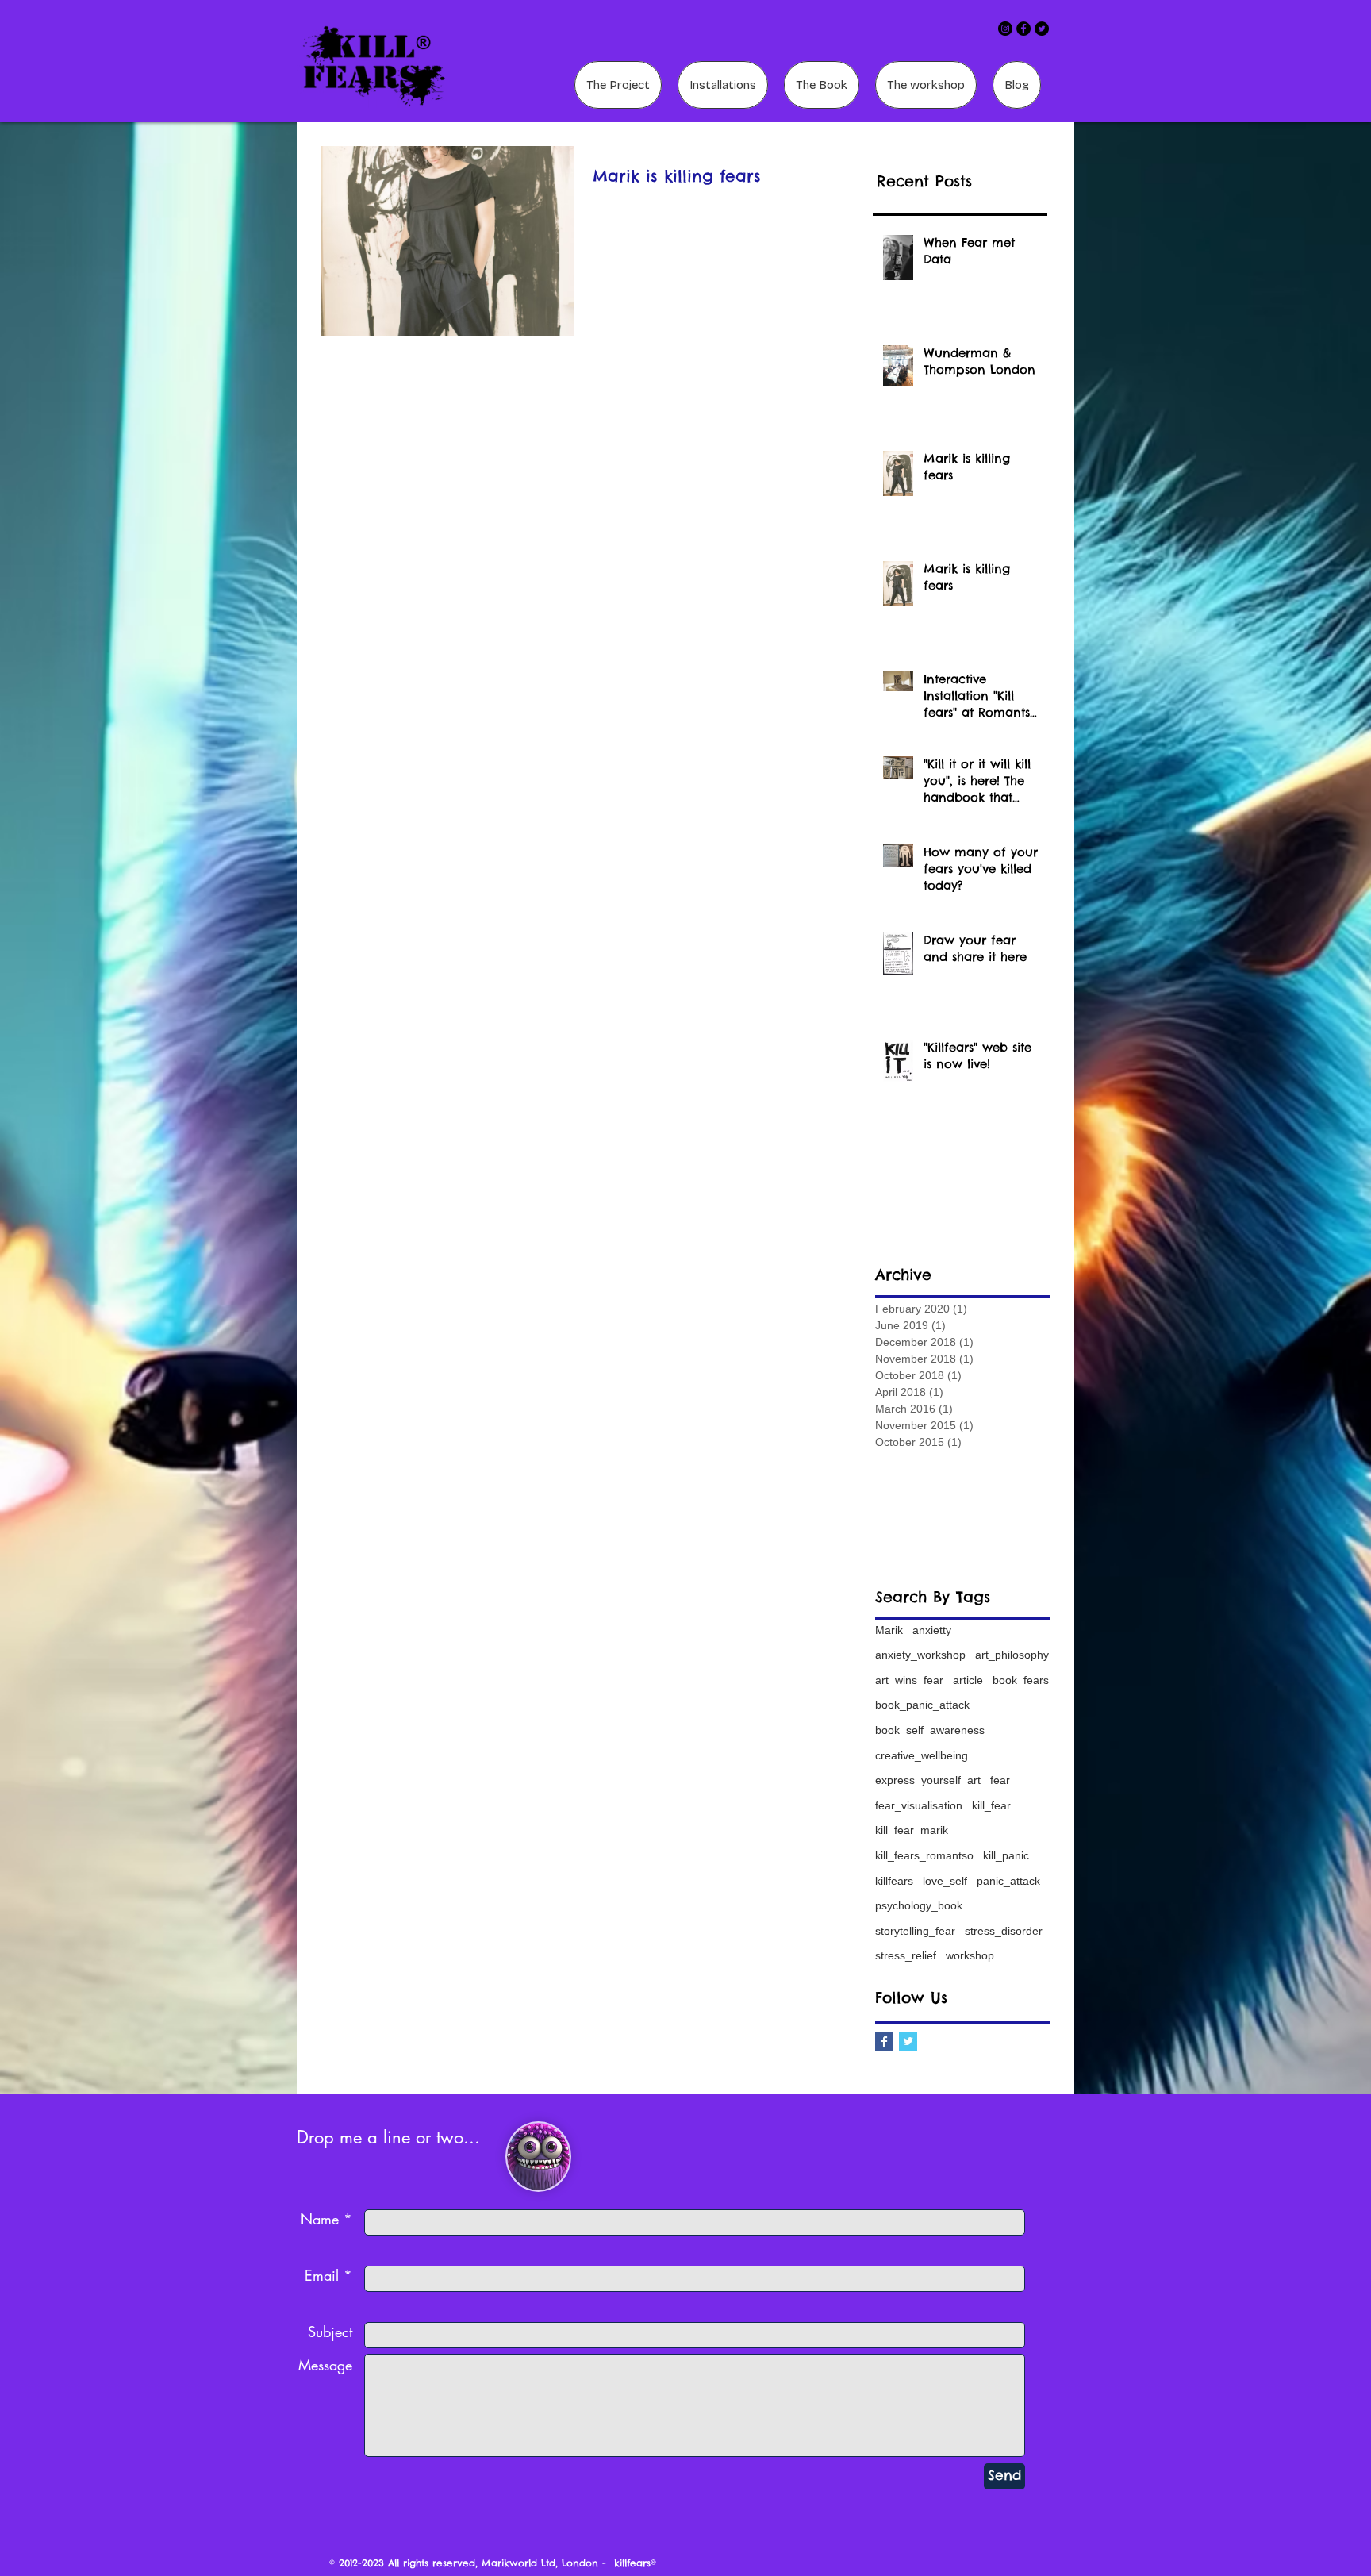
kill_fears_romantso (924, 1855)
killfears (894, 1881)
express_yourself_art (928, 1780)
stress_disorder (1004, 1931)
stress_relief (906, 1955)
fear (1000, 1780)
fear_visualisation (919, 1805)
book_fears (1021, 1680)
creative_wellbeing (922, 1755)
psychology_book (919, 1905)
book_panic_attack (922, 1705)
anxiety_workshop (920, 1655)
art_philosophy (1012, 1655)
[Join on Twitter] (1042, 29)
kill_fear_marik (912, 1830)
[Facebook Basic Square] (884, 2042)
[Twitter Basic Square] (908, 2042)
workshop (970, 1955)
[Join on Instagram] (1005, 29)
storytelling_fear (915, 1931)
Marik (889, 1630)
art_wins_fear (909, 1680)
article (968, 1680)
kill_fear (991, 1805)
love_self (945, 1881)
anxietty (932, 1630)
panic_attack (1008, 1881)
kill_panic (1006, 1855)
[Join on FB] (1023, 29)
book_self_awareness (930, 1730)
